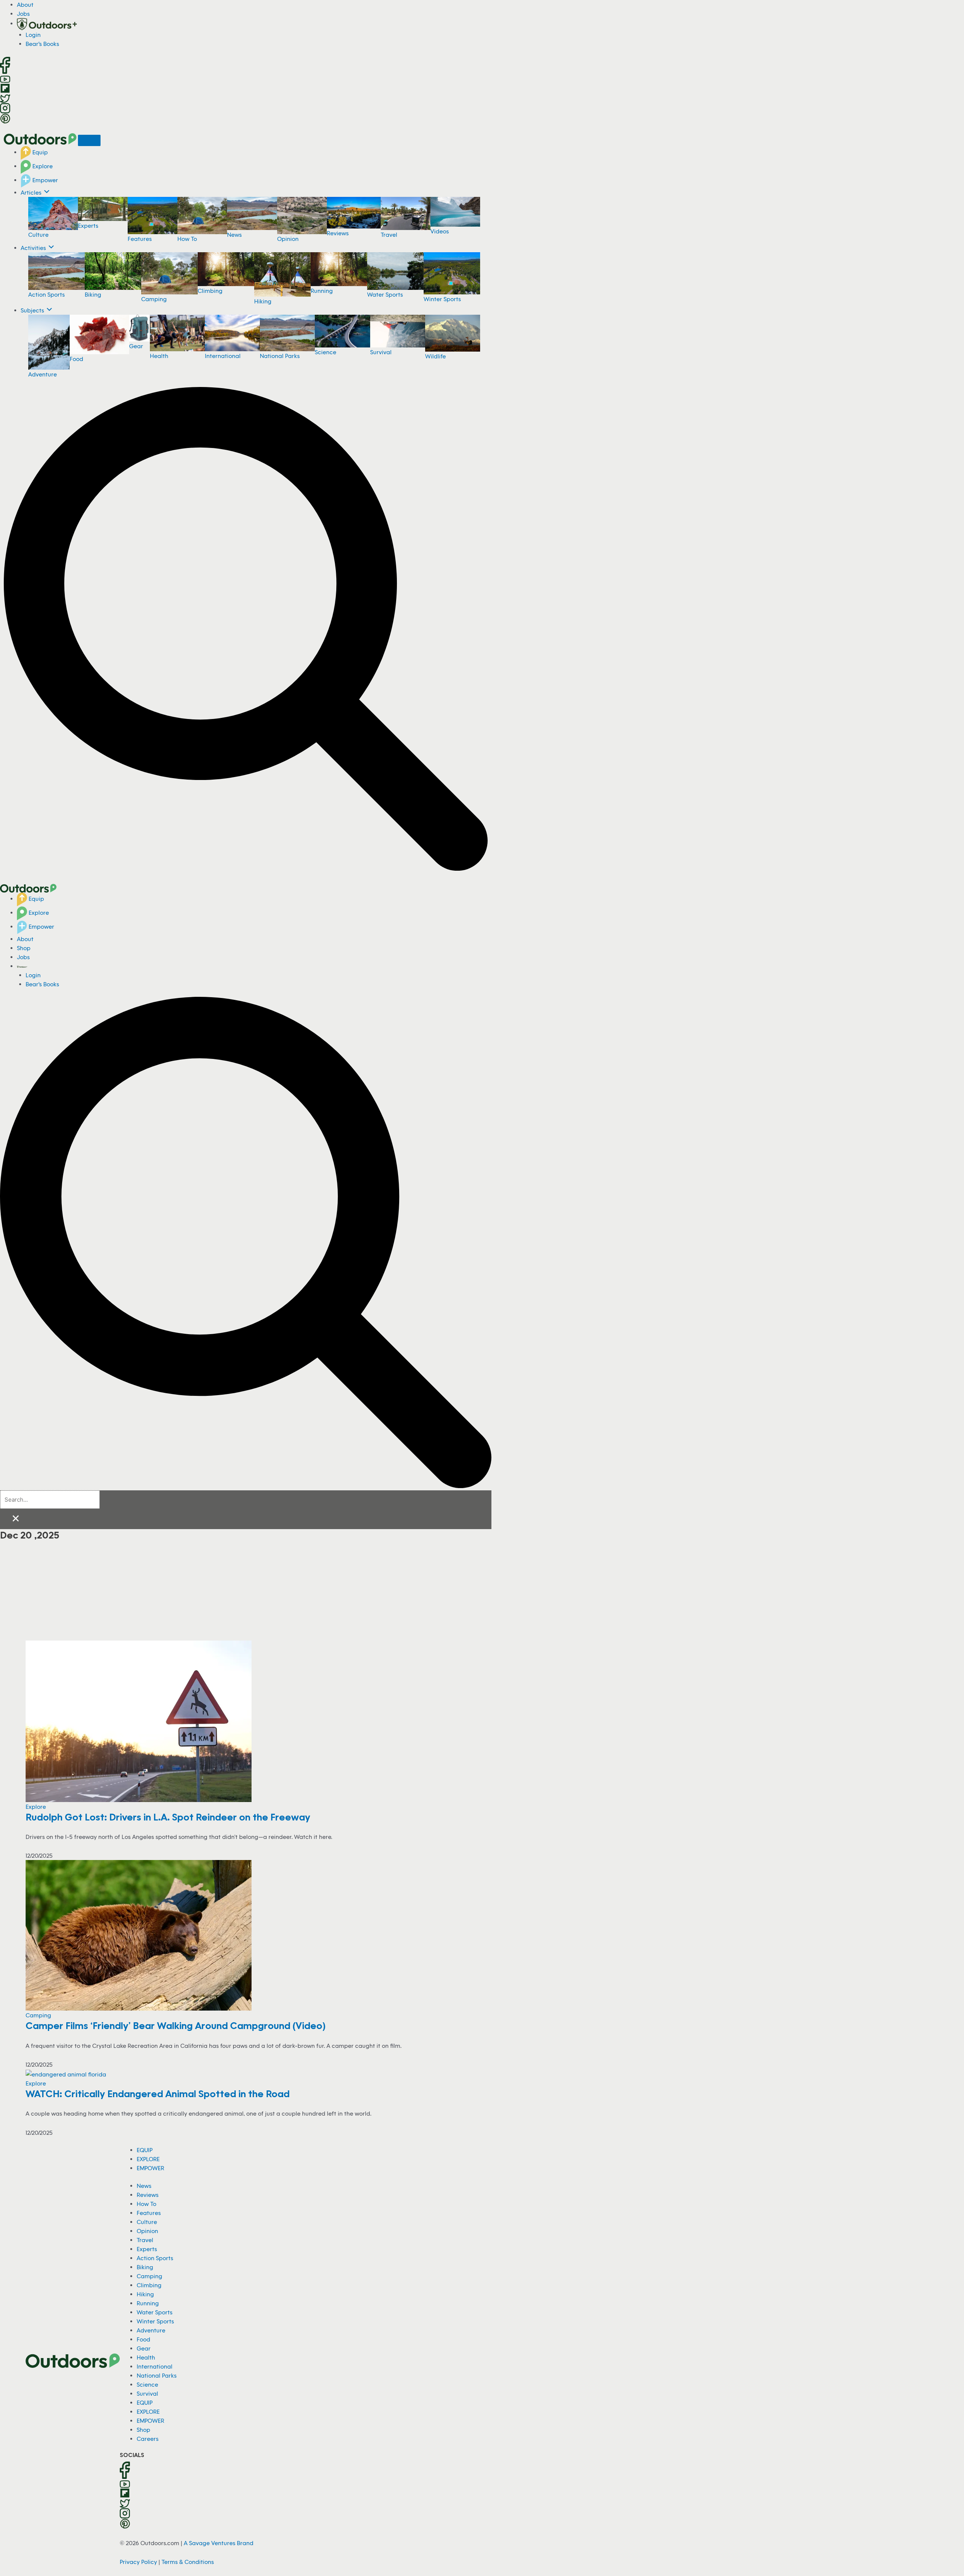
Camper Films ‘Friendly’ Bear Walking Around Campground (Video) (175, 2025)
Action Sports (47, 294)
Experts (88, 225)
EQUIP (145, 2150)
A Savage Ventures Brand (219, 2543)
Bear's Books (42, 44)
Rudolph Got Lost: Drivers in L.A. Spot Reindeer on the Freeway (168, 1817)
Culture (38, 235)
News (234, 235)
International (223, 356)
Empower (44, 180)
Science (326, 352)
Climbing (210, 291)
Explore (42, 166)
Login (33, 35)
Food (76, 359)
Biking (93, 294)
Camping (154, 299)
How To (187, 239)
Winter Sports (442, 299)
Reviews (338, 233)
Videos (440, 231)
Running (322, 291)
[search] (50, 1500)
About (25, 5)
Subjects (33, 310)
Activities (34, 248)
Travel (389, 235)
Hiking (263, 301)
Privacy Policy (138, 2562)
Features (140, 239)
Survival (381, 352)
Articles (32, 192)
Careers (148, 2439)
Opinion (288, 239)
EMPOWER (150, 2168)
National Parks (280, 356)
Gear (136, 346)
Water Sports (385, 294)
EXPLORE (148, 2159)
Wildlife (435, 356)
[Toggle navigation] (89, 140)
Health (159, 356)
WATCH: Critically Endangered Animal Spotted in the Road (158, 2093)
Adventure (43, 374)
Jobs (23, 14)
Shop (24, 948)
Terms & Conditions (188, 2562)
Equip (39, 152)
